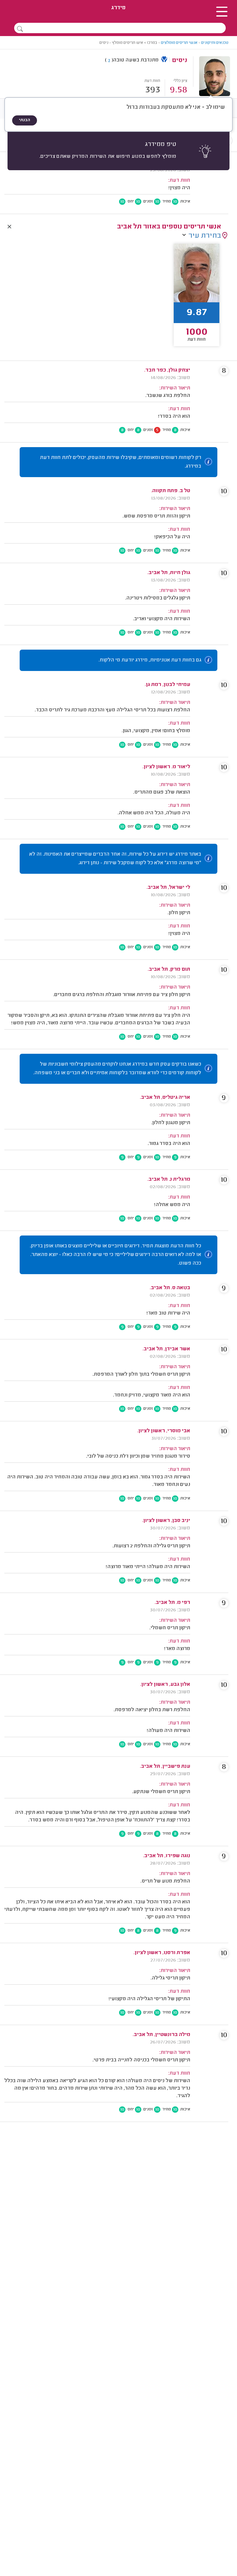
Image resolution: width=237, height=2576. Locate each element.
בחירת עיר (205, 236)
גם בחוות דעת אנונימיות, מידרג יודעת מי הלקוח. (150, 660)
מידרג (118, 8)
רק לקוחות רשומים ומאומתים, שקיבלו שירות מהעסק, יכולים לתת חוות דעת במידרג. (121, 462)
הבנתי (25, 120)
